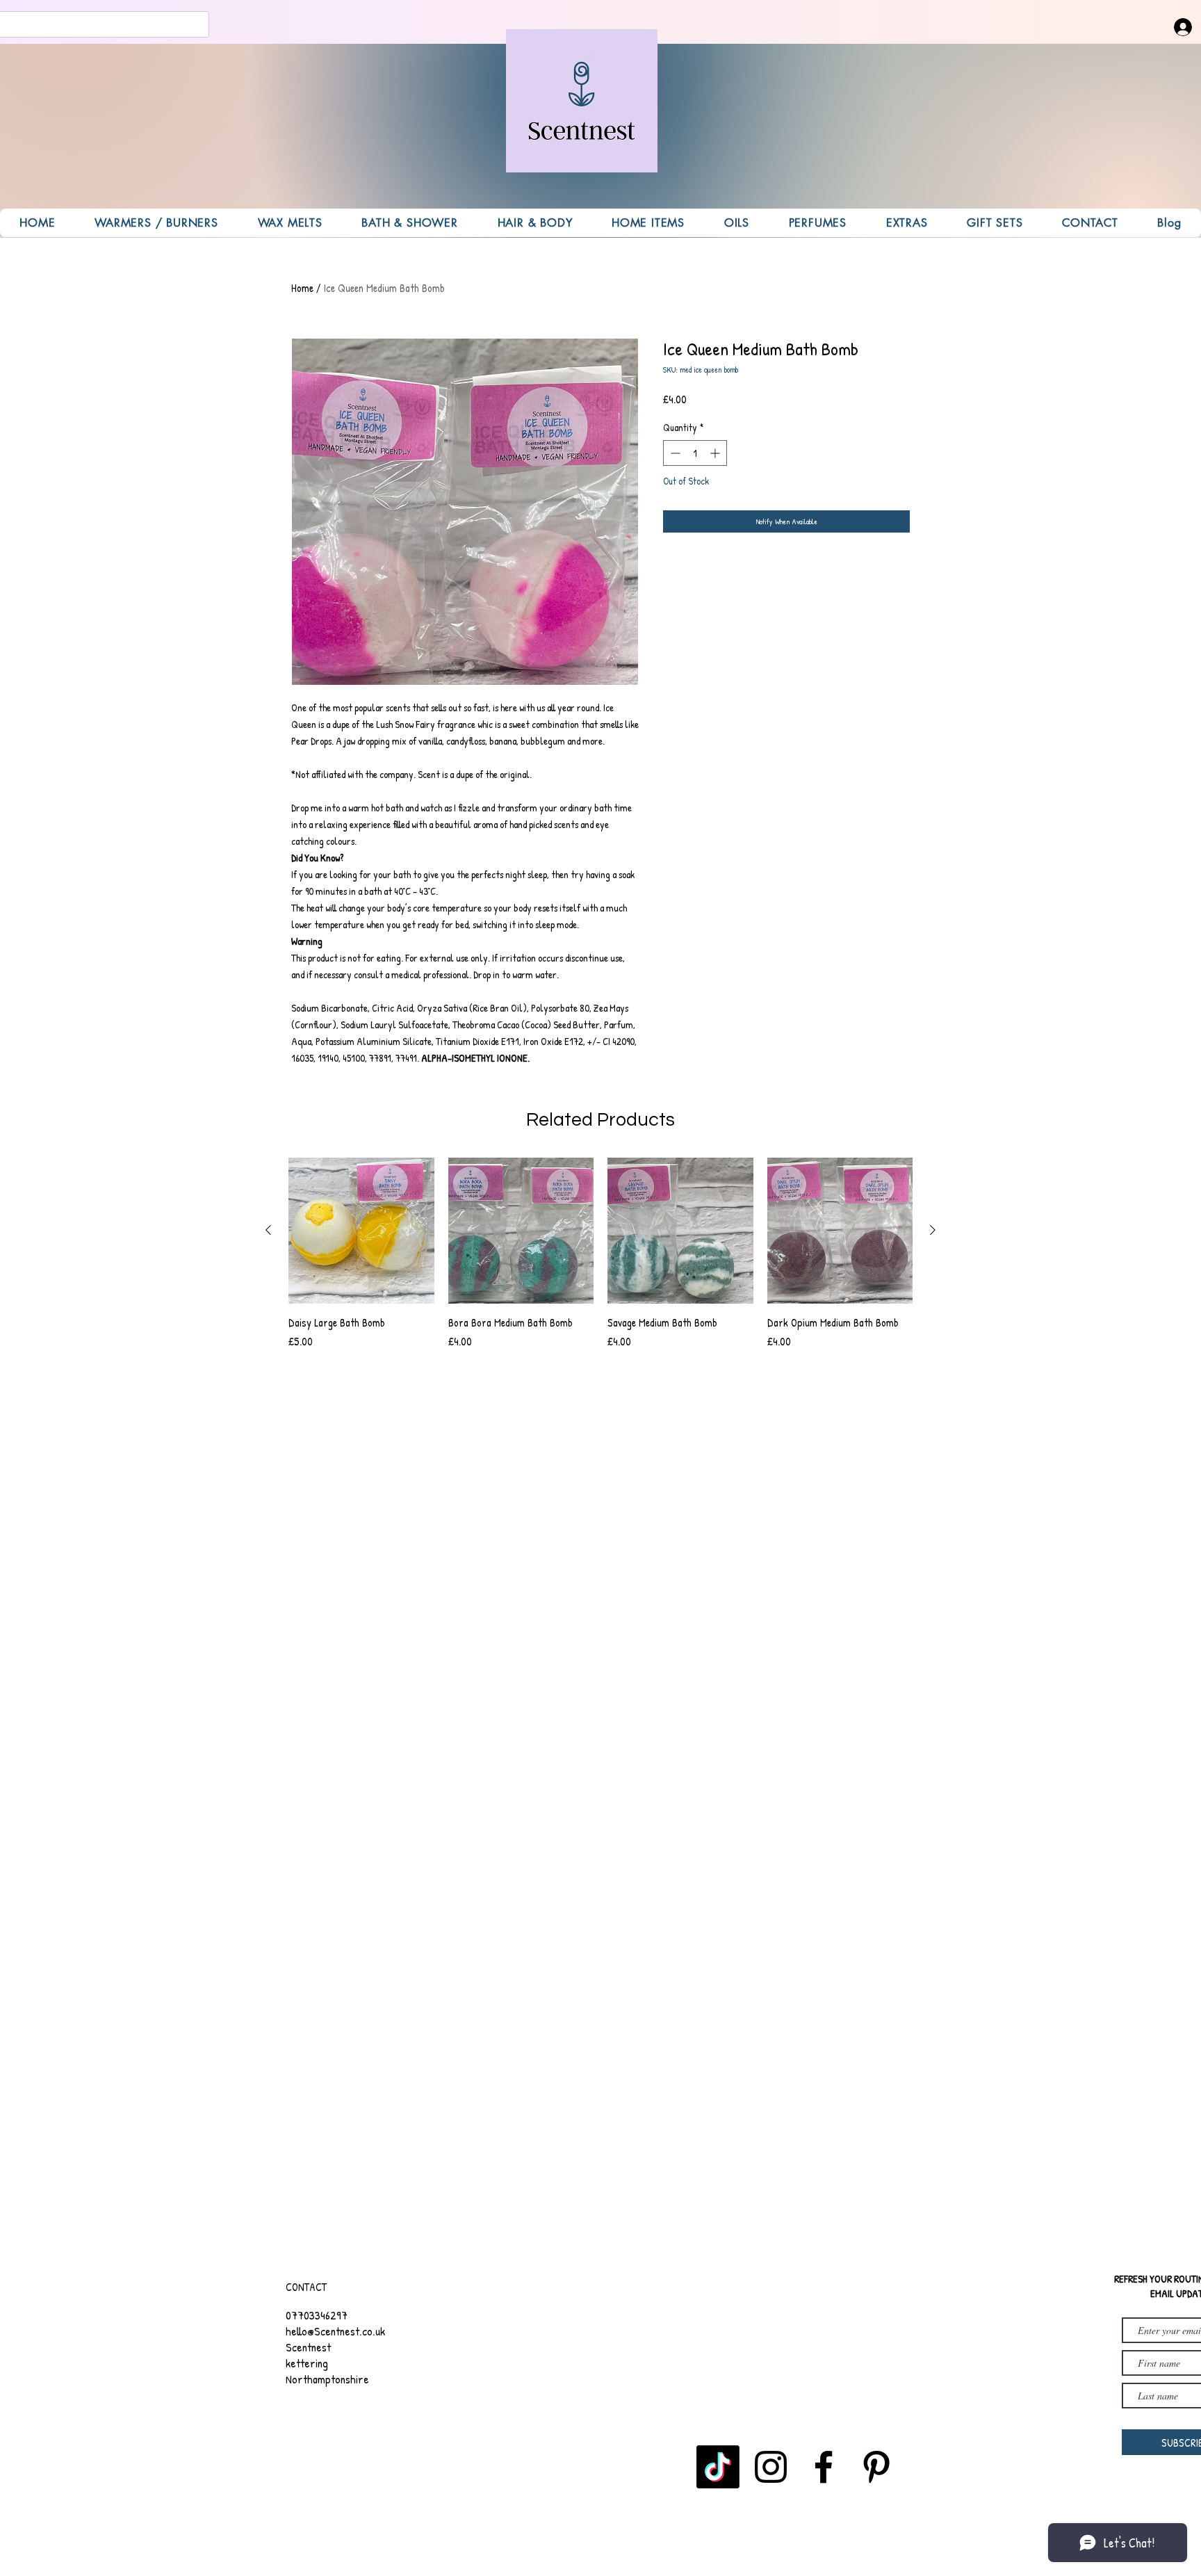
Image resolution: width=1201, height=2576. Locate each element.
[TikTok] (718, 2467)
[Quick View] (361, 1231)
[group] (600, 1261)
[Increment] (716, 453)
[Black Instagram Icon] (771, 2467)
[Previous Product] (268, 1230)
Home (302, 288)
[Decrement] (674, 453)
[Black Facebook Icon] (824, 2467)
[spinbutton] (695, 453)
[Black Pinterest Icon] (876, 2467)
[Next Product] (933, 1230)
